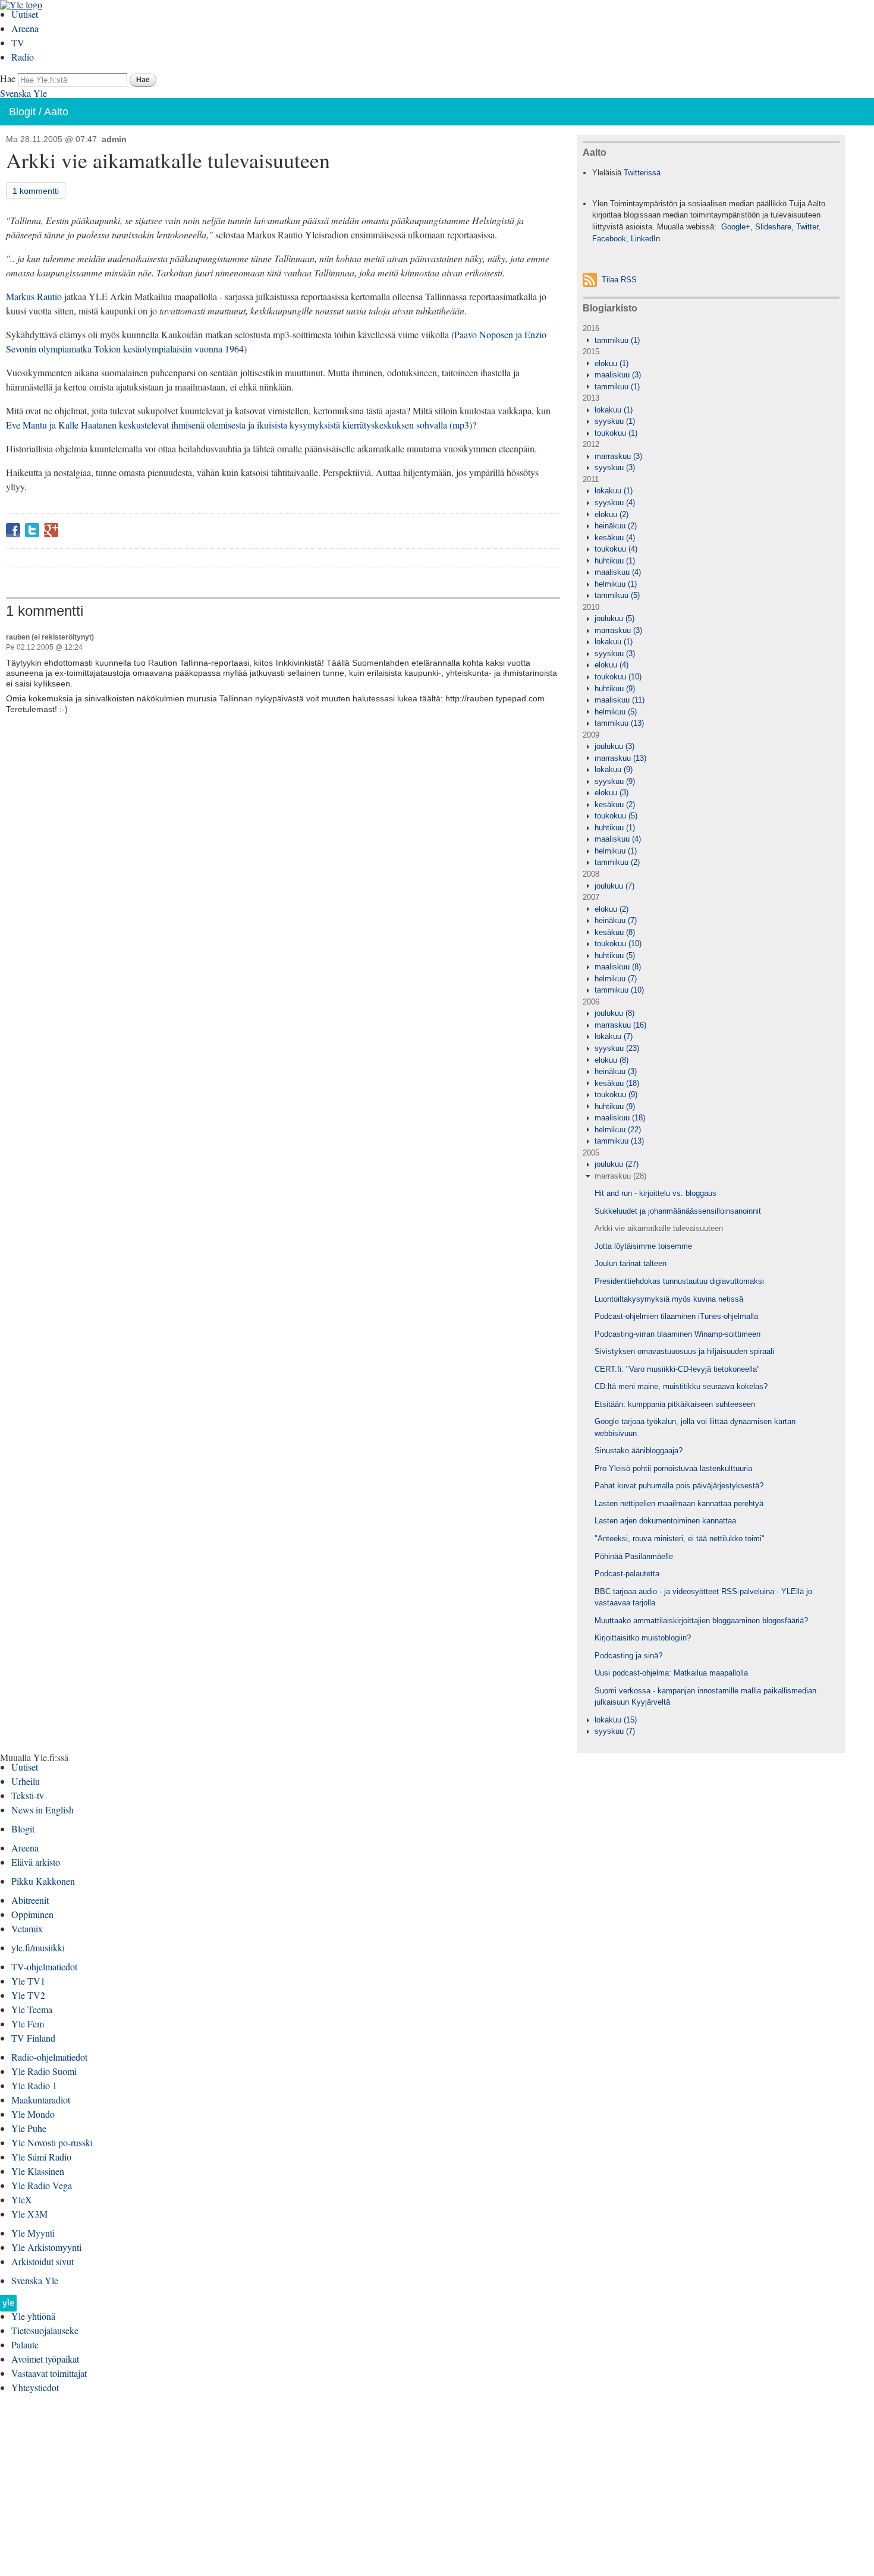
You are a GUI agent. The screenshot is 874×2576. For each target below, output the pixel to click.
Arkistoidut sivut (43, 2261)
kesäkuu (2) (615, 804)
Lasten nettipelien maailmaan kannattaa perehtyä (679, 1503)
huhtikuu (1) (615, 561)
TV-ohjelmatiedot (44, 1966)
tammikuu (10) (619, 990)
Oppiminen (32, 1914)
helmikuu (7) (616, 979)
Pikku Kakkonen (43, 1881)
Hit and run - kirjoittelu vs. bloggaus (655, 1193)
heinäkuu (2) (616, 526)
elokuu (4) (612, 665)
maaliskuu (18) (620, 1118)
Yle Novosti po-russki (52, 2142)
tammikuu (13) (619, 723)
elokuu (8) (612, 1060)
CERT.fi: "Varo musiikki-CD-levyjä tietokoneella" (677, 1369)
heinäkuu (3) (616, 1071)
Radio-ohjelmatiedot (49, 2057)
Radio (23, 57)
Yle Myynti (33, 2233)
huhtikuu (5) (615, 955)
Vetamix (27, 1928)
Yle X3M (29, 2214)
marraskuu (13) (620, 758)
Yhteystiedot (35, 2387)
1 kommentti (36, 191)
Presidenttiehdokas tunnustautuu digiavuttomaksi (679, 1281)
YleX (22, 2199)
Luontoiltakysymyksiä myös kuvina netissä (669, 1299)
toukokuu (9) (616, 1095)
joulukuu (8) (614, 1013)
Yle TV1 (28, 1981)
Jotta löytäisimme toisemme (643, 1246)
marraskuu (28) (620, 1176)
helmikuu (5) (616, 712)
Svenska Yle (23, 93)
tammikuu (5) (617, 595)
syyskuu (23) (617, 1048)
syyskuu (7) (615, 1731)
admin (114, 139)
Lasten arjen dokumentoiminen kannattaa (665, 1521)
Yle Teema (32, 2009)
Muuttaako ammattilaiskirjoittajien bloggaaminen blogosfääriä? (701, 1621)
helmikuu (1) (616, 584)
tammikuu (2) (617, 862)
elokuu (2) (612, 514)
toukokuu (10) (618, 677)
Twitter (32, 530)
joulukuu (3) (614, 746)
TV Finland (33, 2038)
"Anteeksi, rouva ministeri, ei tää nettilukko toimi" (680, 1539)
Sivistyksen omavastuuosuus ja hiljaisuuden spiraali (684, 1351)
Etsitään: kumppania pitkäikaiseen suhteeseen (675, 1404)
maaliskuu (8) (618, 967)
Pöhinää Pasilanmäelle (634, 1556)
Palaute (25, 2344)
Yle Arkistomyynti (46, 2247)
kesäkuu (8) (615, 932)
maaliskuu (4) (618, 572)
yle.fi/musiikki (38, 1947)
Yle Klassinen (38, 2171)
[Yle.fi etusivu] (8, 2306)
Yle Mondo (33, 2114)
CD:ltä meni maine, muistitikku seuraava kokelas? (681, 1386)
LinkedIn (645, 239)
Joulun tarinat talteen (631, 1263)
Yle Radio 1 (34, 2085)
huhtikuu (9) (615, 689)
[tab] (711, 341)
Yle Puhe (29, 2128)
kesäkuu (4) (615, 538)
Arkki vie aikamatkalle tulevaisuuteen (659, 1228)
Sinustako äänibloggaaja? (639, 1451)
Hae (8, 78)
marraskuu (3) (618, 456)
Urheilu (26, 1781)
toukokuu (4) (616, 549)
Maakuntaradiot (41, 2100)
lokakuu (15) (616, 1720)
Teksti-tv (28, 1795)
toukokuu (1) (616, 433)
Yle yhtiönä (33, 2316)
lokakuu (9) (614, 769)
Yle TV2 (28, 1995)
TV (18, 42)
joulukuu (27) (617, 1164)
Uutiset (25, 14)
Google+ (51, 530)
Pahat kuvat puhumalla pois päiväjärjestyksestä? (679, 1486)
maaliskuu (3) (618, 375)
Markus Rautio (34, 296)
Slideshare (773, 227)
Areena (25, 28)
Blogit (22, 112)
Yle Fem (28, 2024)
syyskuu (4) (615, 503)
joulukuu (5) (614, 618)
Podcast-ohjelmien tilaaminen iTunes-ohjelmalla (676, 1316)
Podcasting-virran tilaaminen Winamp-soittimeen (677, 1334)
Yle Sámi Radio (41, 2157)
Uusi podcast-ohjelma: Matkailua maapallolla (671, 1673)
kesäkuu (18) (617, 1083)
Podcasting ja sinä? (628, 1656)
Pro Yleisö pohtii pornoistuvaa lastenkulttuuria (673, 1468)
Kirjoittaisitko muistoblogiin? (643, 1638)
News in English (43, 1810)
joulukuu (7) (614, 886)
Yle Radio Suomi (44, 2071)
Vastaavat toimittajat (49, 2373)
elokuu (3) (612, 793)
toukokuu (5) (616, 816)
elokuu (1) (612, 363)
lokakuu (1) (614, 410)
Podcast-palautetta (627, 1574)
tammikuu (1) (617, 340)
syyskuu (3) (615, 467)
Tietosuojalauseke (45, 2330)
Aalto (56, 112)
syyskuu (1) (615, 421)
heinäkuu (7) (616, 920)
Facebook (13, 530)
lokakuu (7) (614, 1036)
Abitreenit (30, 1900)
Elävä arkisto (36, 1862)
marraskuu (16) (620, 1025)
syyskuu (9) (615, 781)
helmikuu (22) (618, 1130)
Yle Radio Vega (42, 2185)
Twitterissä (642, 173)
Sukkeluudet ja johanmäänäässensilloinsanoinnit (678, 1211)
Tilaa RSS (619, 280)
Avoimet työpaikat (45, 2359)
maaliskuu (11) (620, 700)
